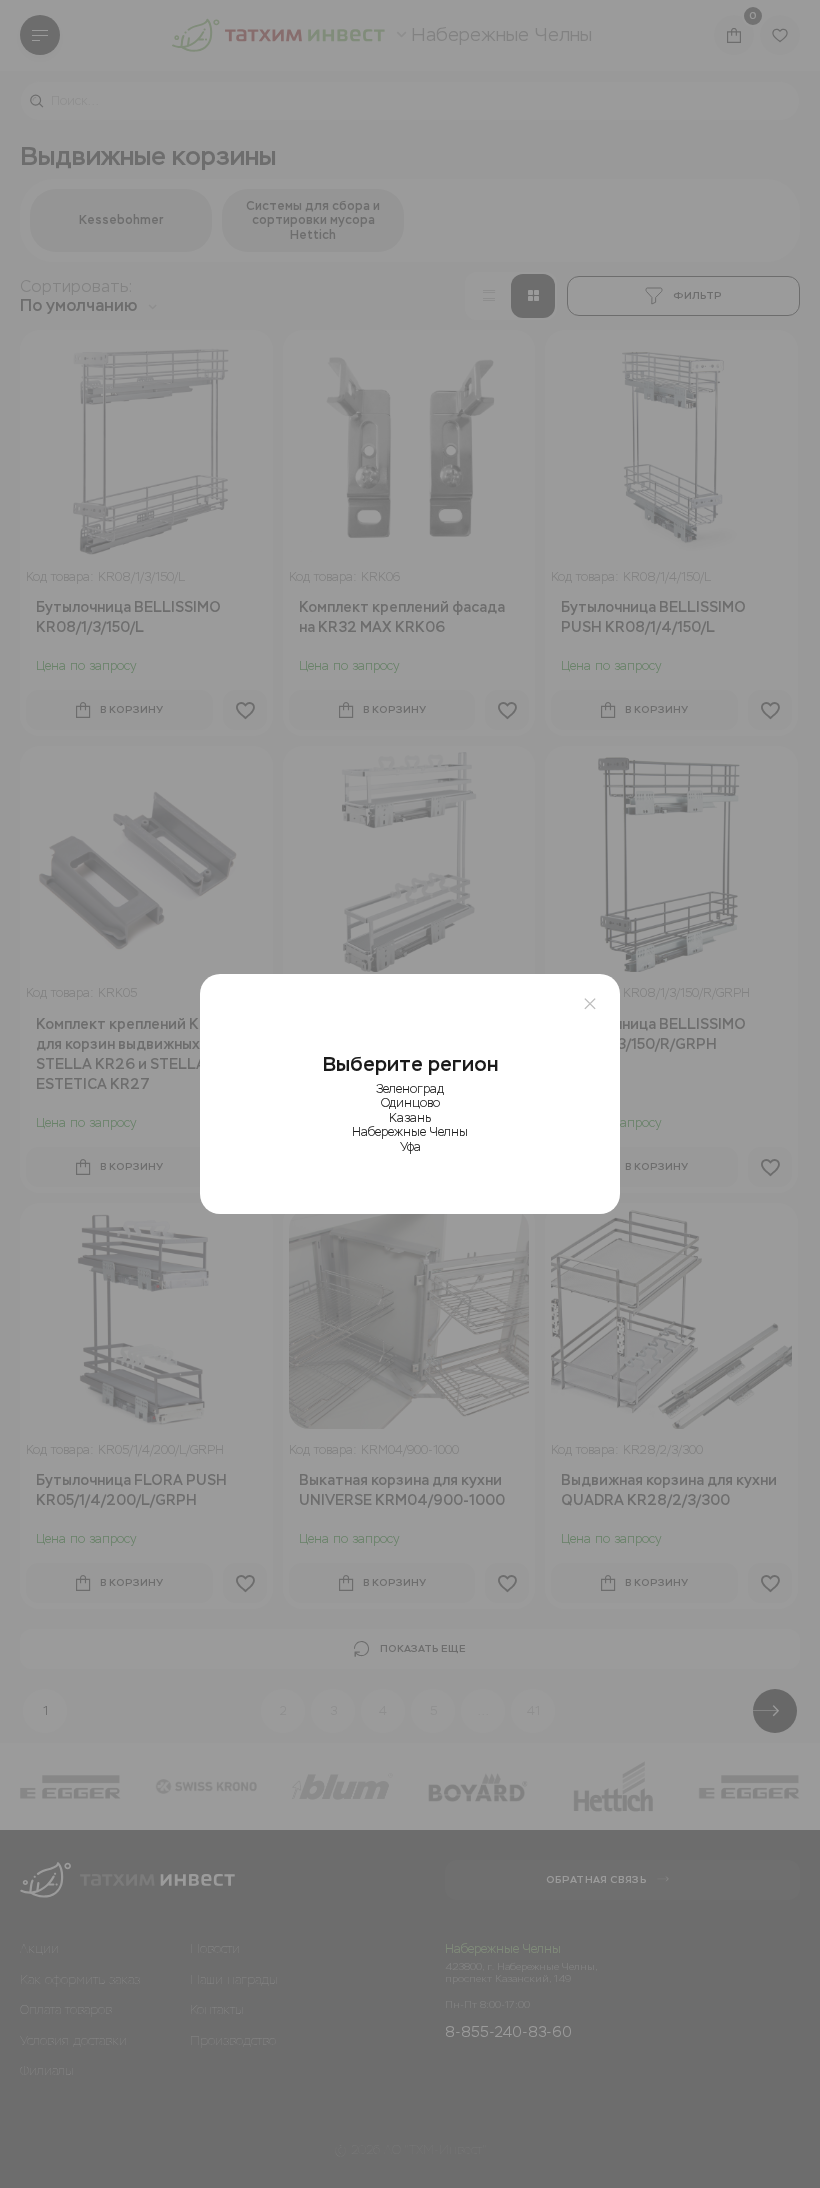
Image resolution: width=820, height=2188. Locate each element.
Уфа (410, 1147)
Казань (410, 1118)
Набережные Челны (410, 1132)
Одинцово (410, 1103)
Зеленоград (410, 1089)
